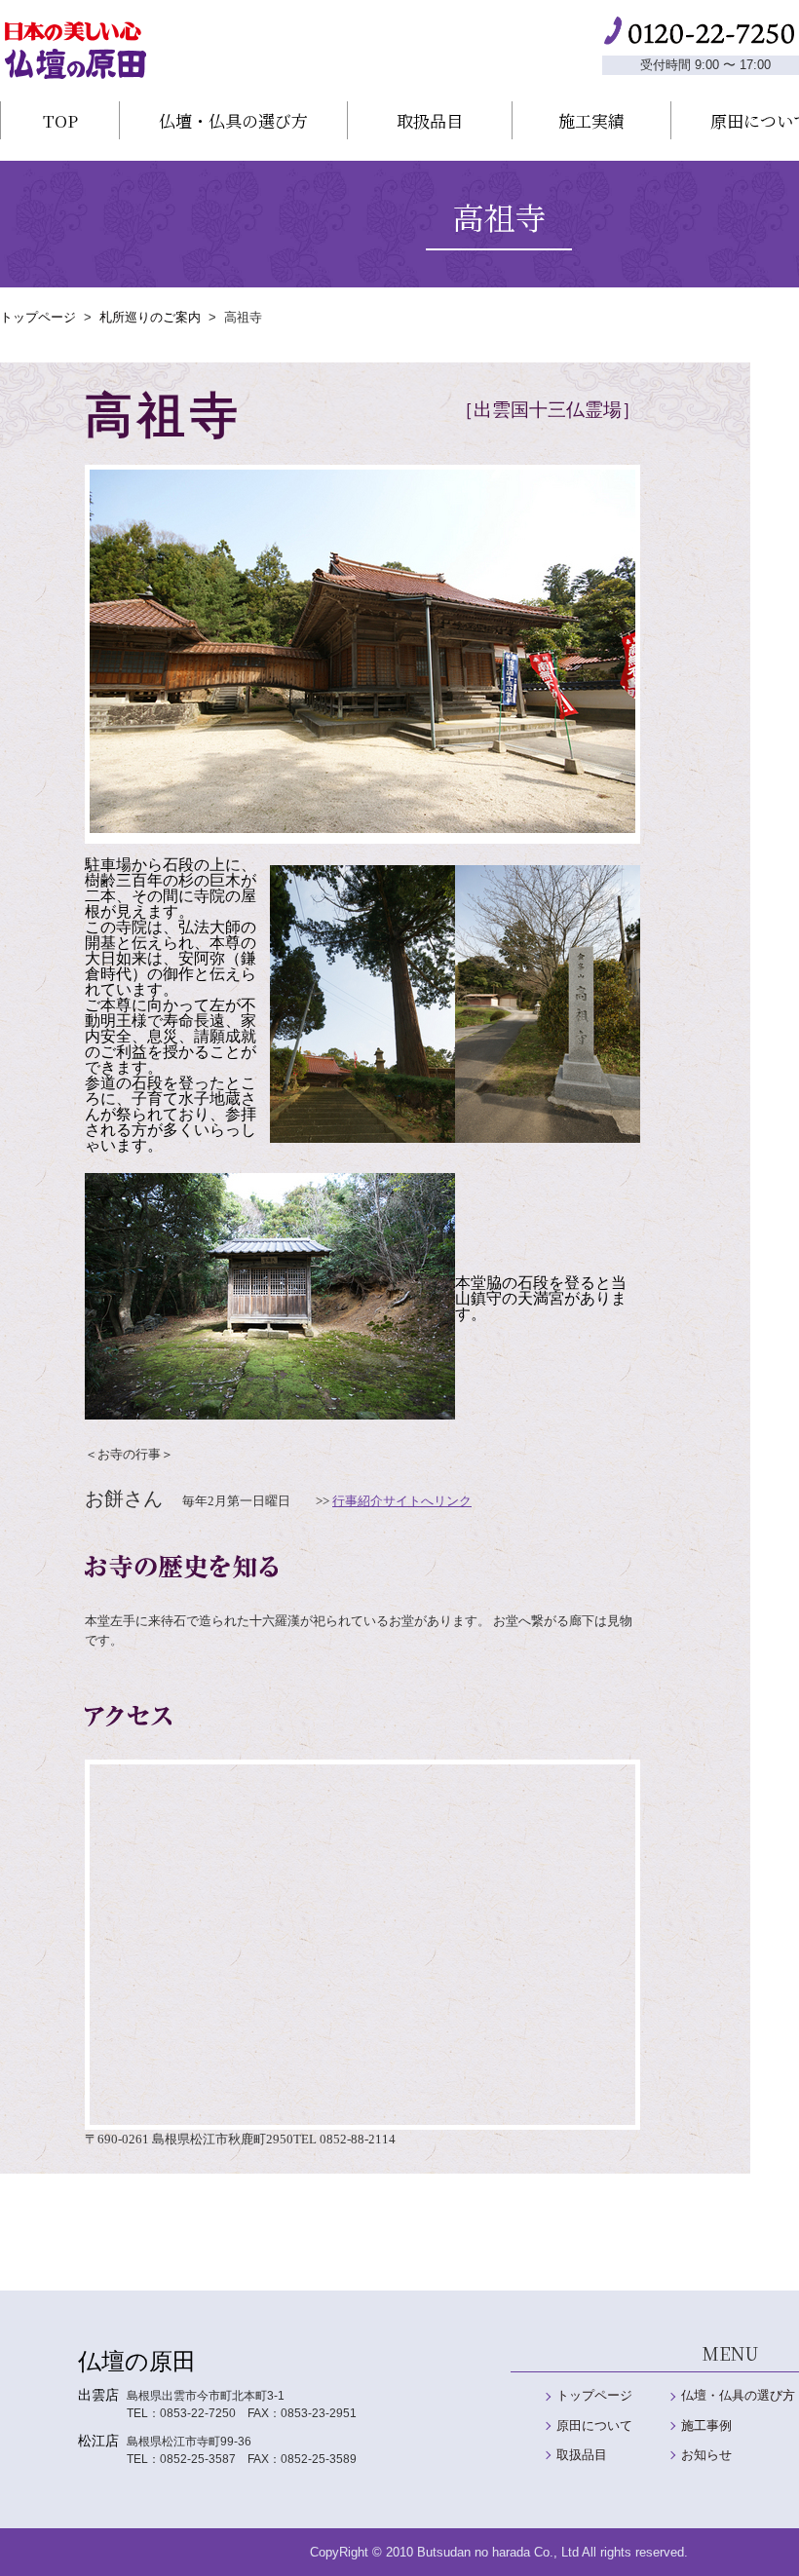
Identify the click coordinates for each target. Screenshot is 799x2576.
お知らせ (706, 2455)
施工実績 (591, 120)
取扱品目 (430, 120)
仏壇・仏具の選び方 (233, 120)
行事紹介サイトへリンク (402, 1501)
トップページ (38, 317)
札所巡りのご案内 (150, 317)
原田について (594, 2425)
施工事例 (706, 2425)
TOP (60, 120)
